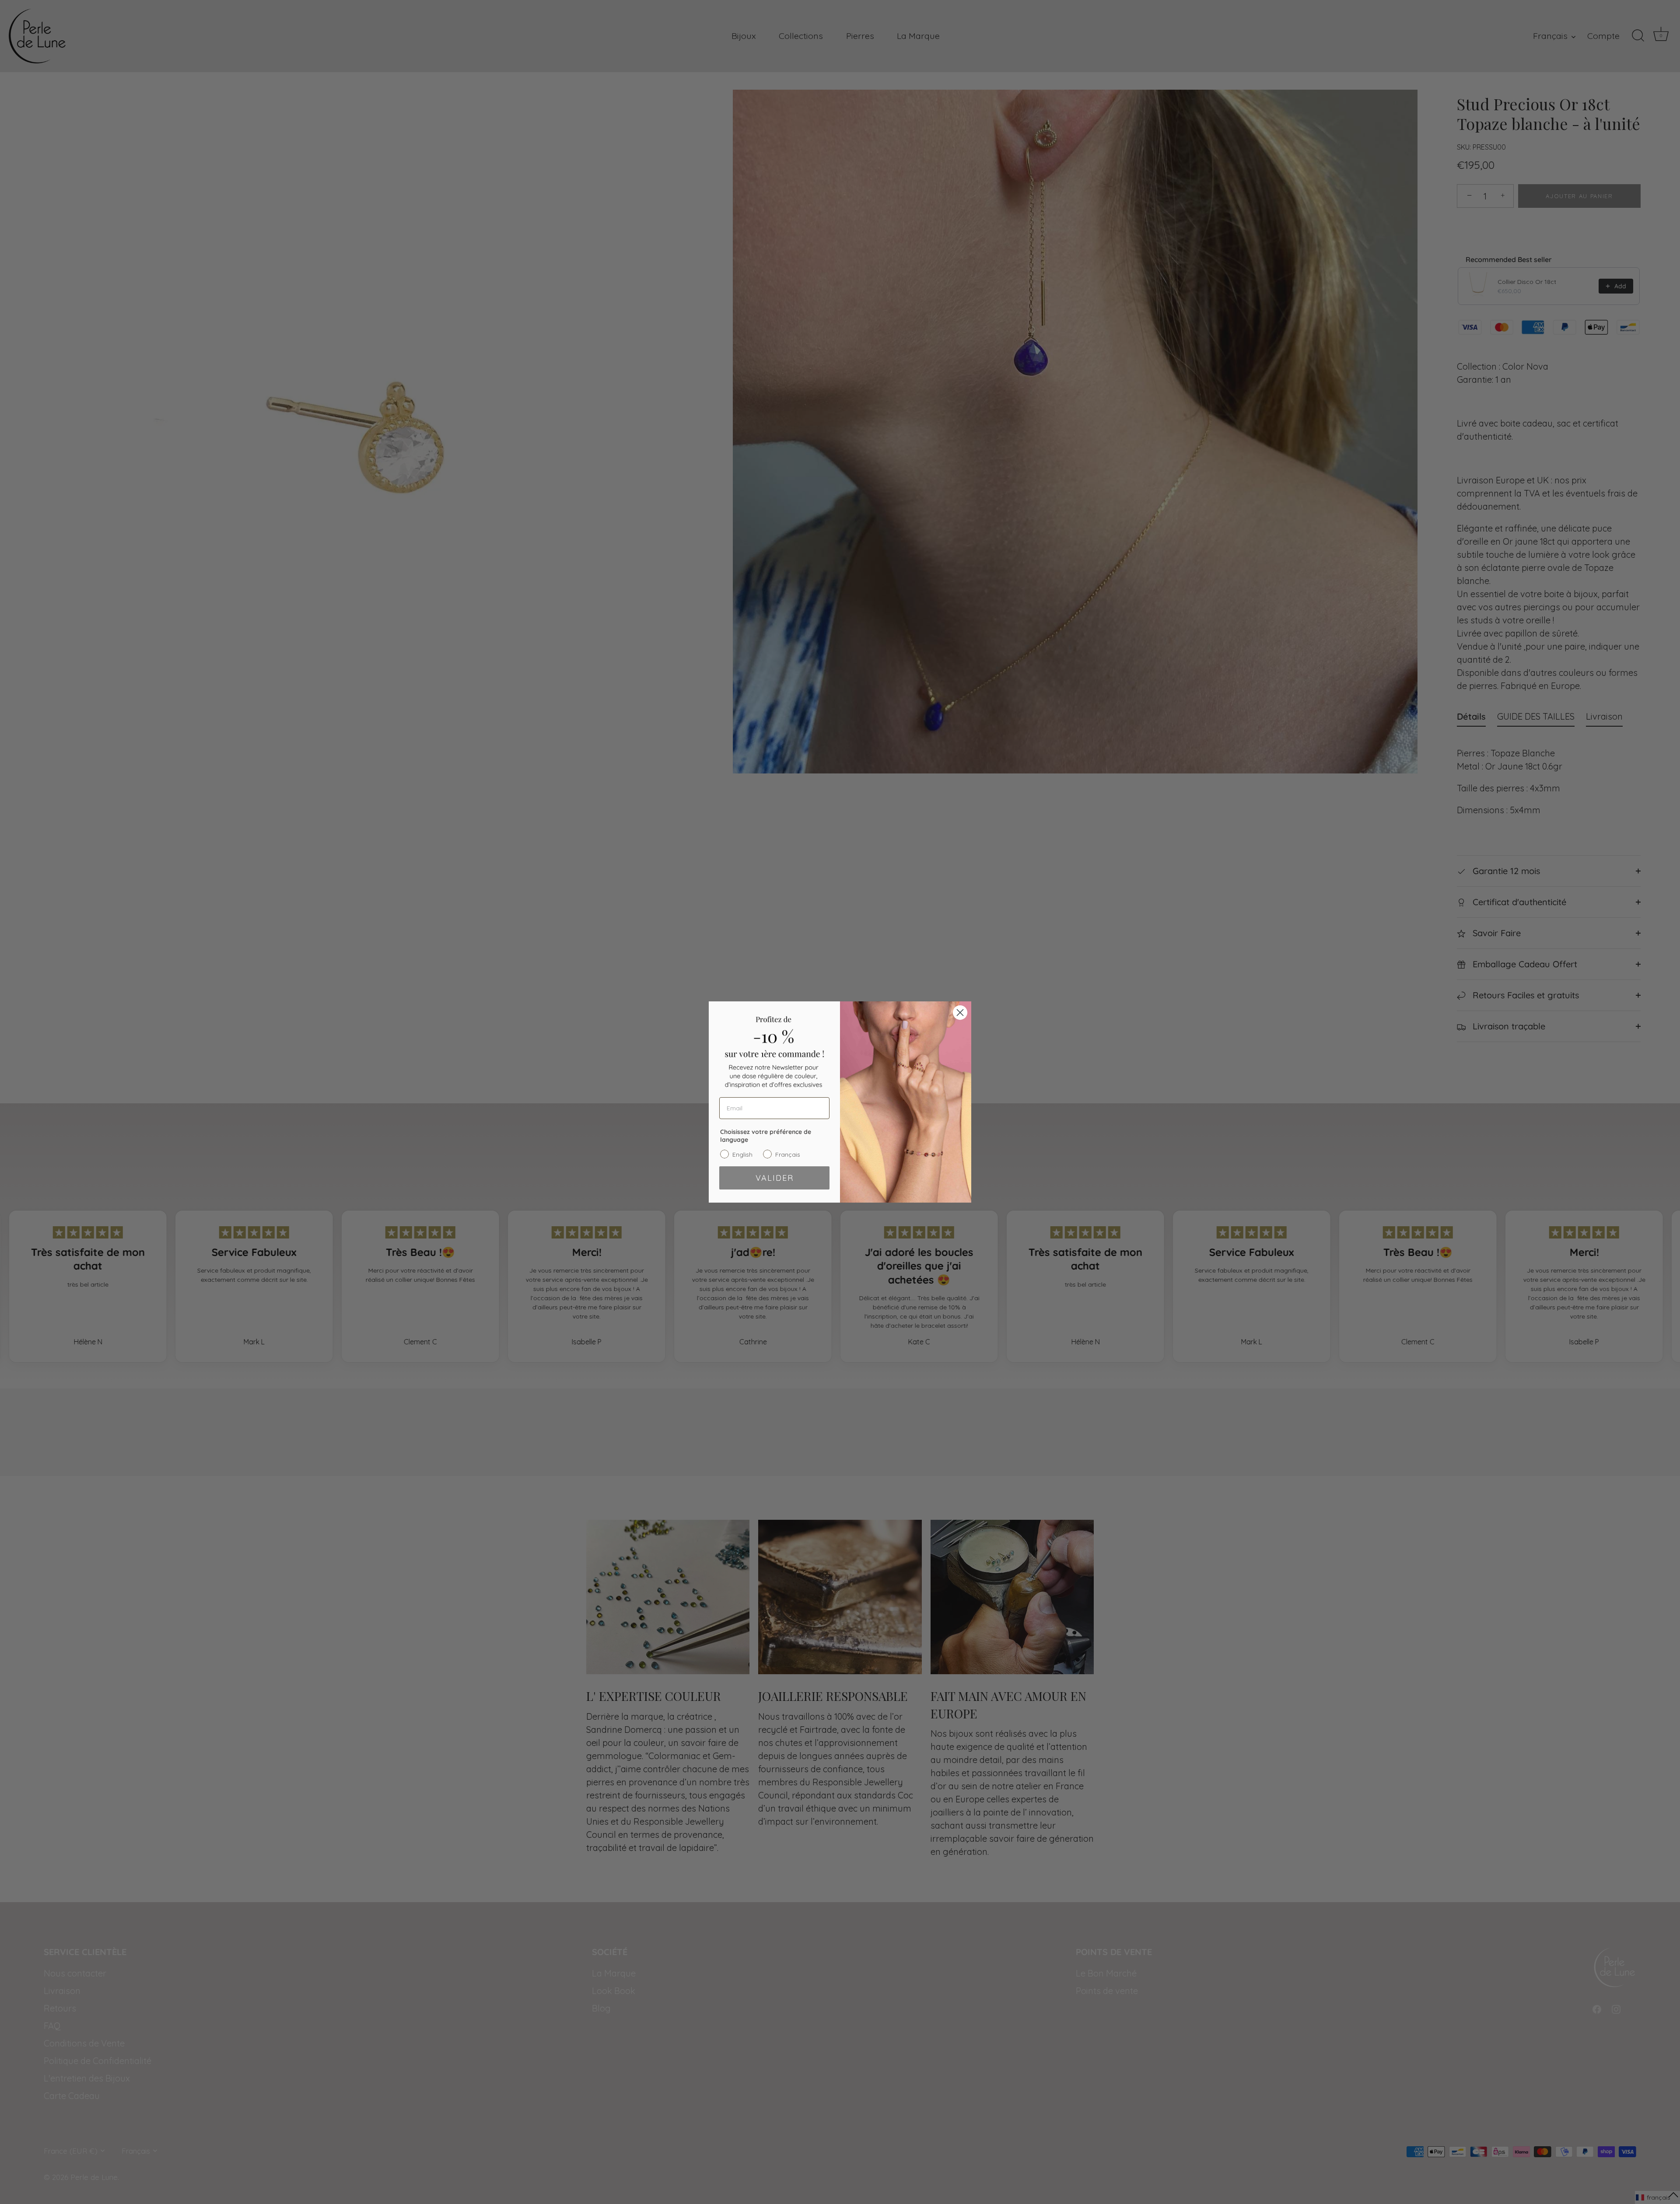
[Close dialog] (960, 1013)
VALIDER (775, 1178)
